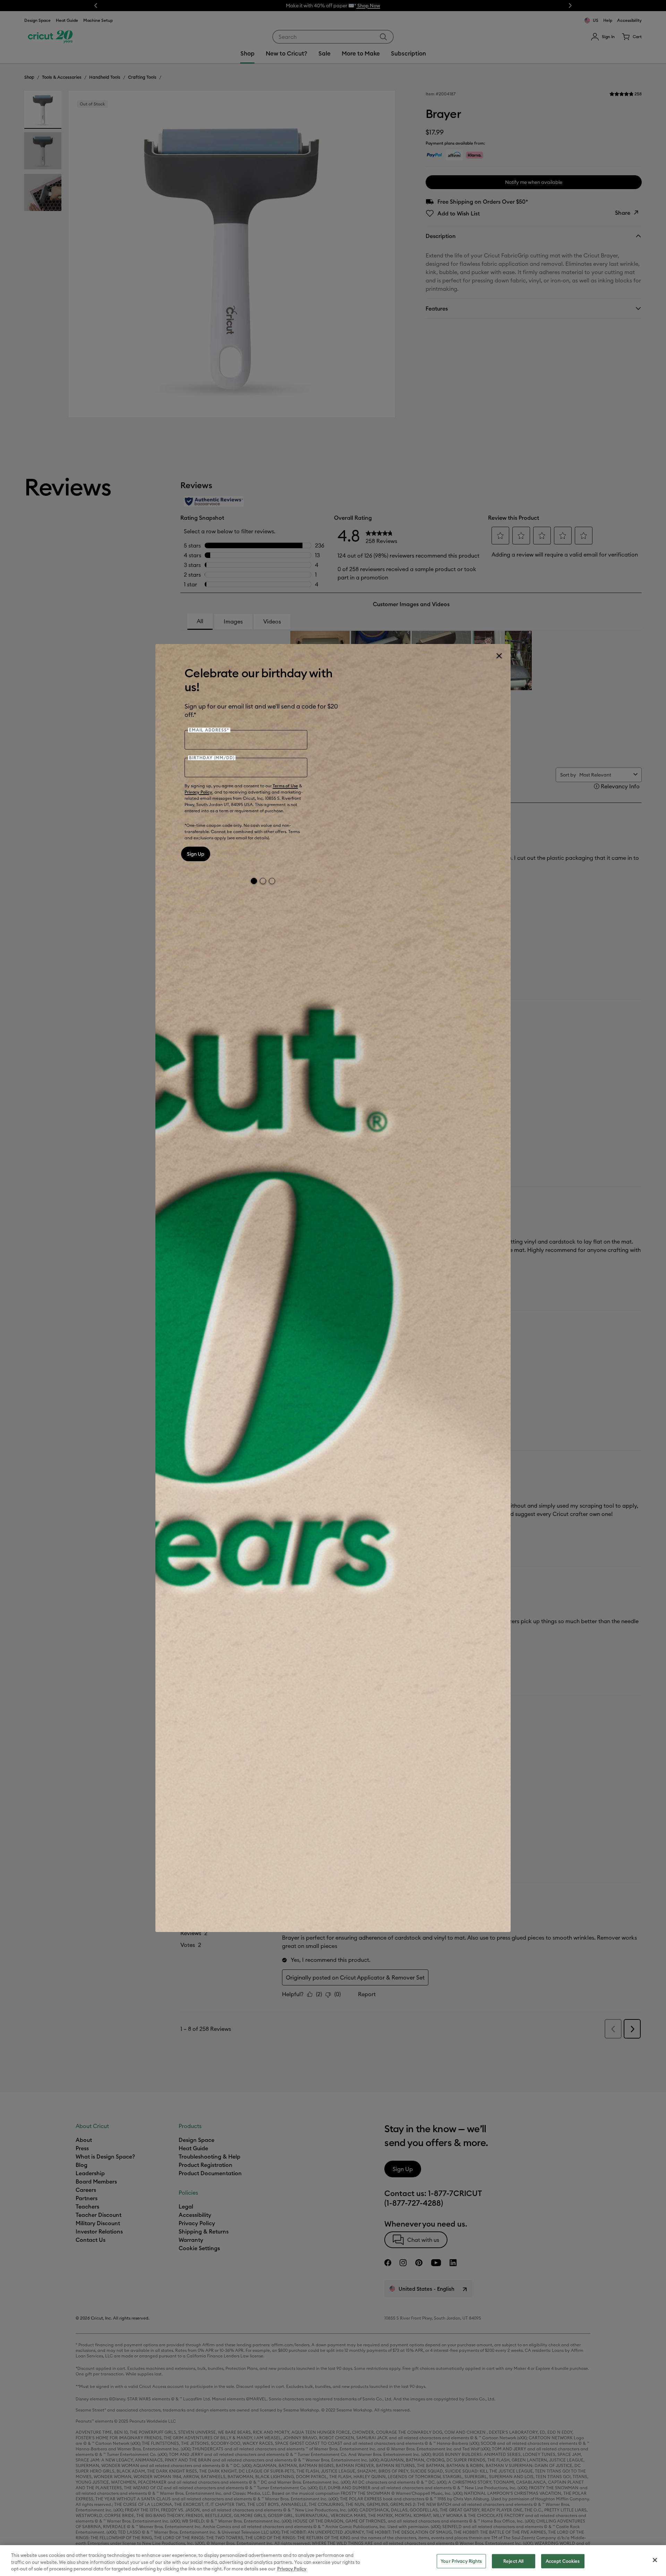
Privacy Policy (198, 792)
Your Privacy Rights (461, 2561)
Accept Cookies (563, 2561)
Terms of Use (285, 786)
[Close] (499, 656)
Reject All (513, 2561)
